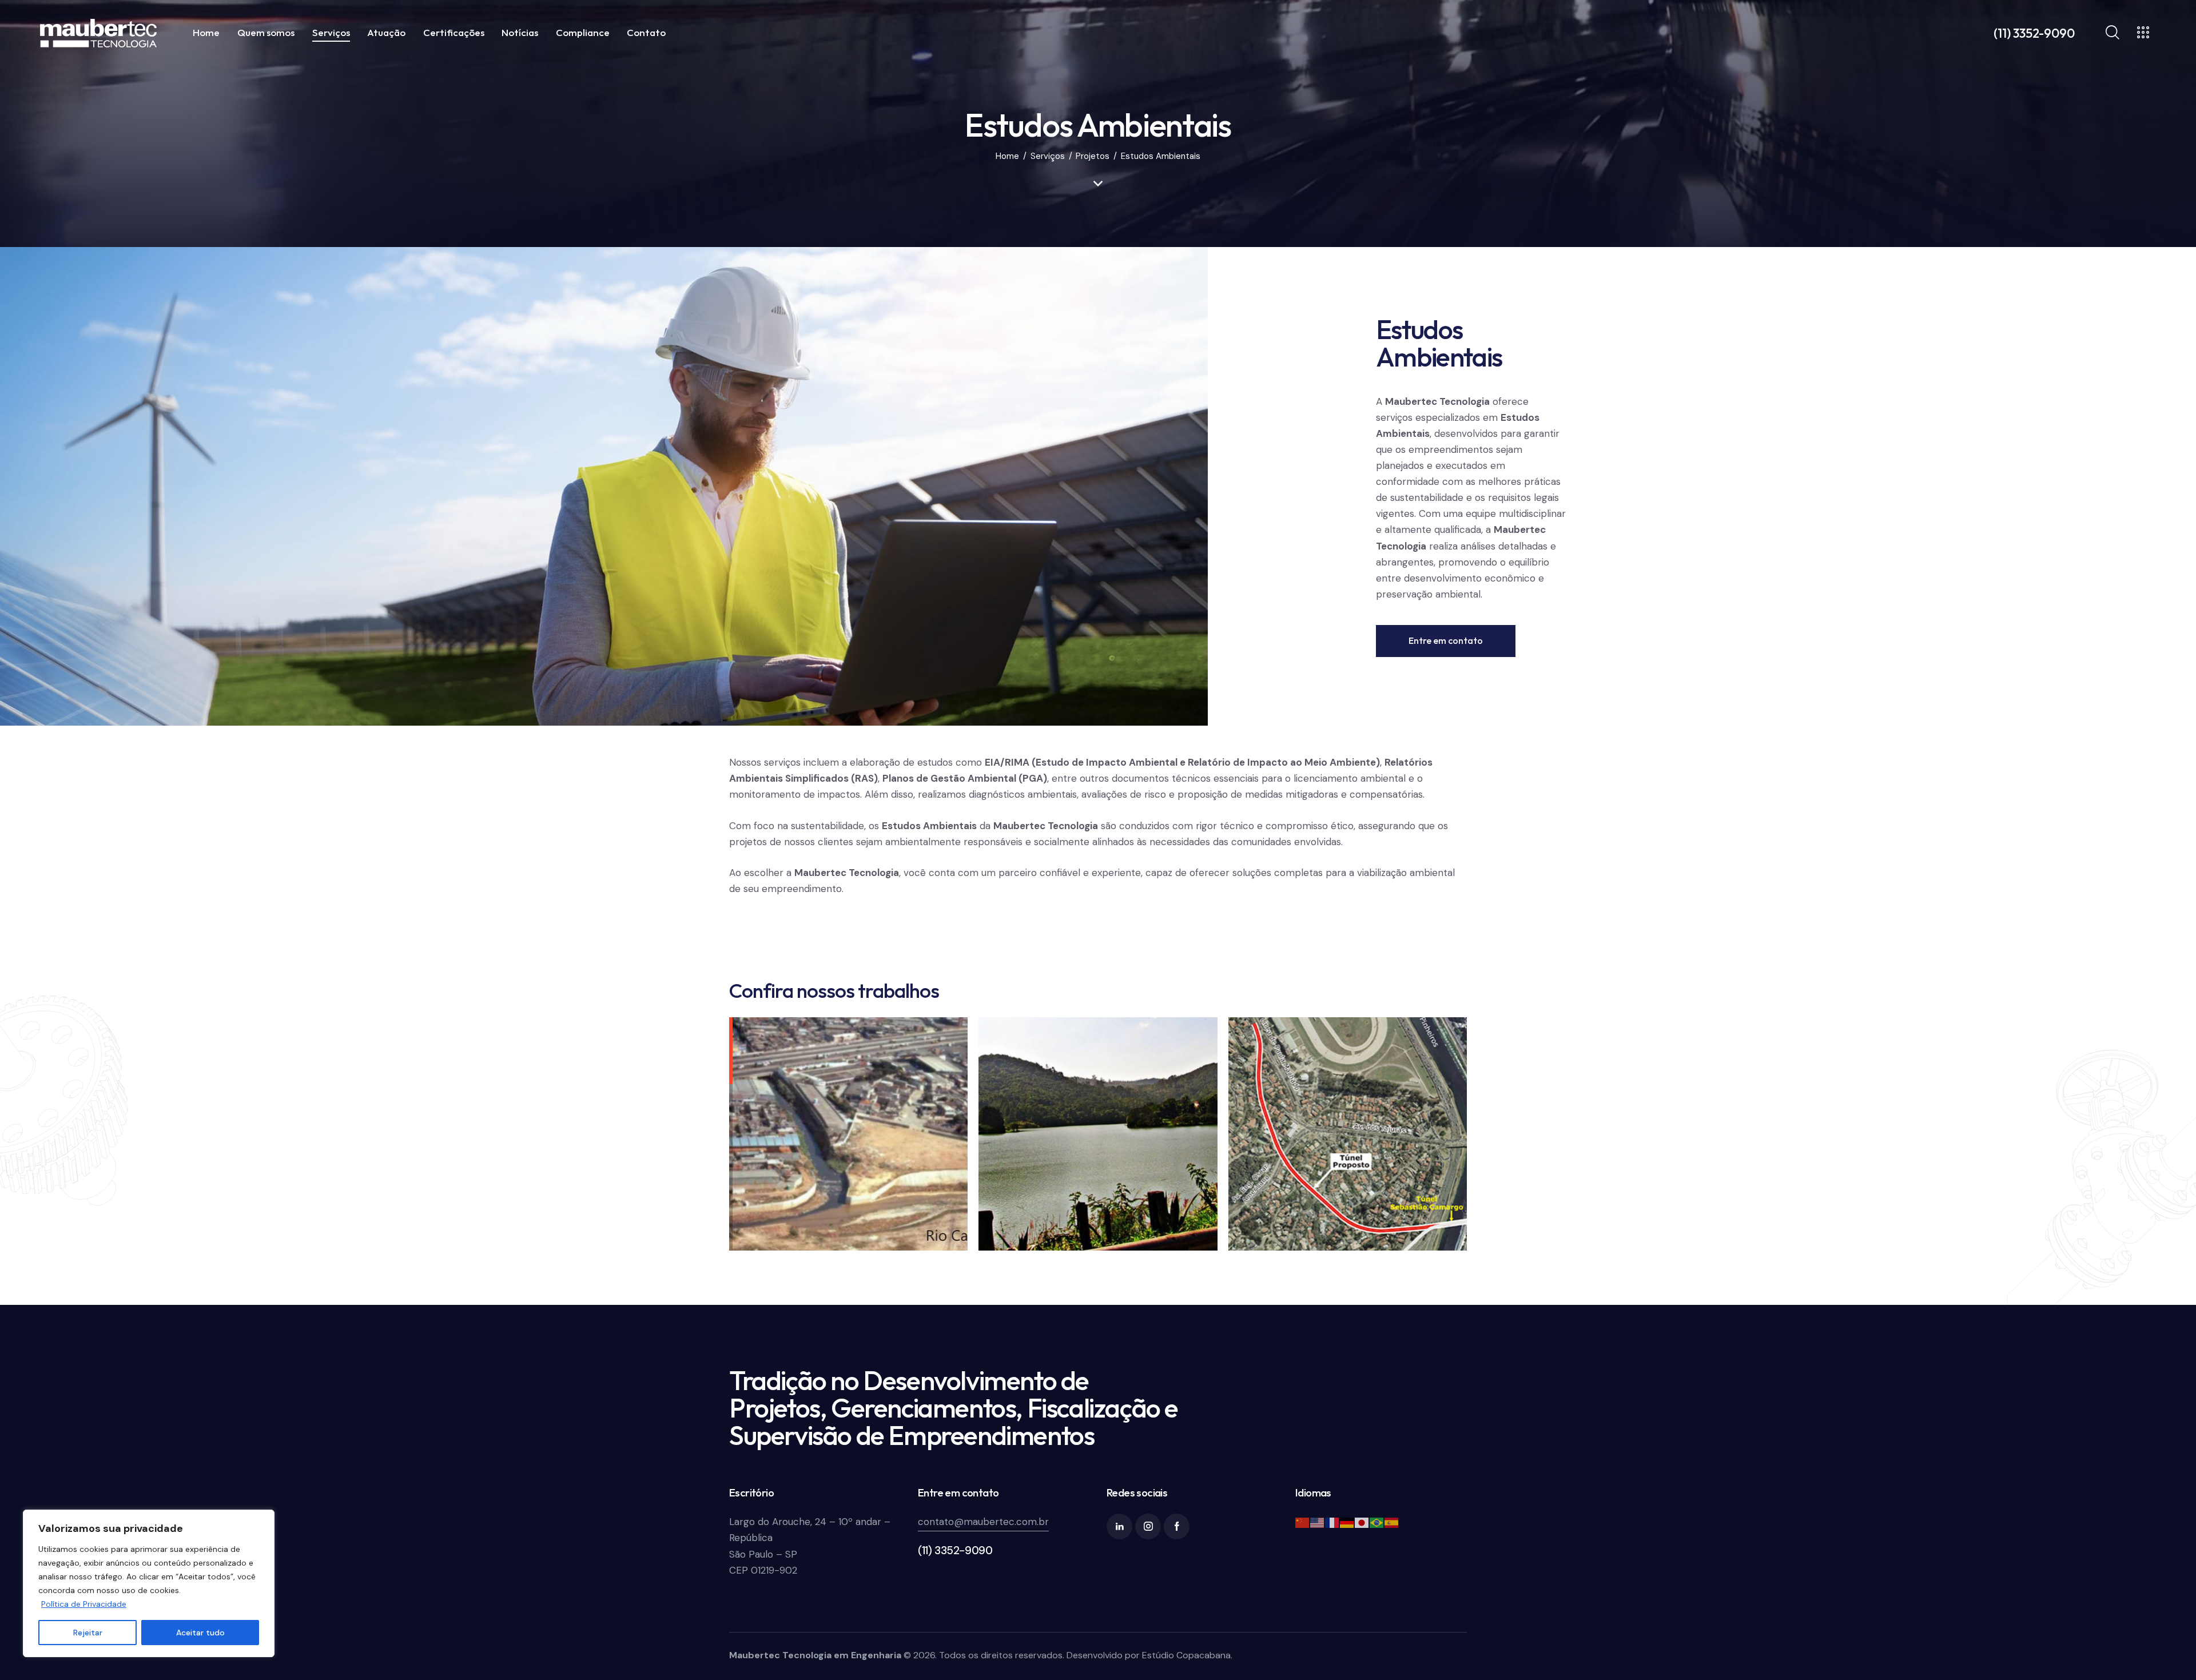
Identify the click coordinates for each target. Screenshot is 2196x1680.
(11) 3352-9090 (955, 1550)
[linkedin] (1119, 1526)
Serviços (1048, 156)
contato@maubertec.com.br (983, 1522)
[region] (149, 1583)
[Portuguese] (1377, 1522)
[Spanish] (1392, 1522)
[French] (1332, 1522)
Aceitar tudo (200, 1633)
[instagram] (1148, 1526)
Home (1007, 156)
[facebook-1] (1177, 1526)
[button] (627, 1136)
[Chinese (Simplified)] (1303, 1522)
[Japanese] (1362, 1522)
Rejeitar (88, 1633)
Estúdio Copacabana (1186, 1655)
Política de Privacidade (84, 1604)
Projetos (1093, 156)
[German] (1347, 1522)
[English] (1318, 1522)
